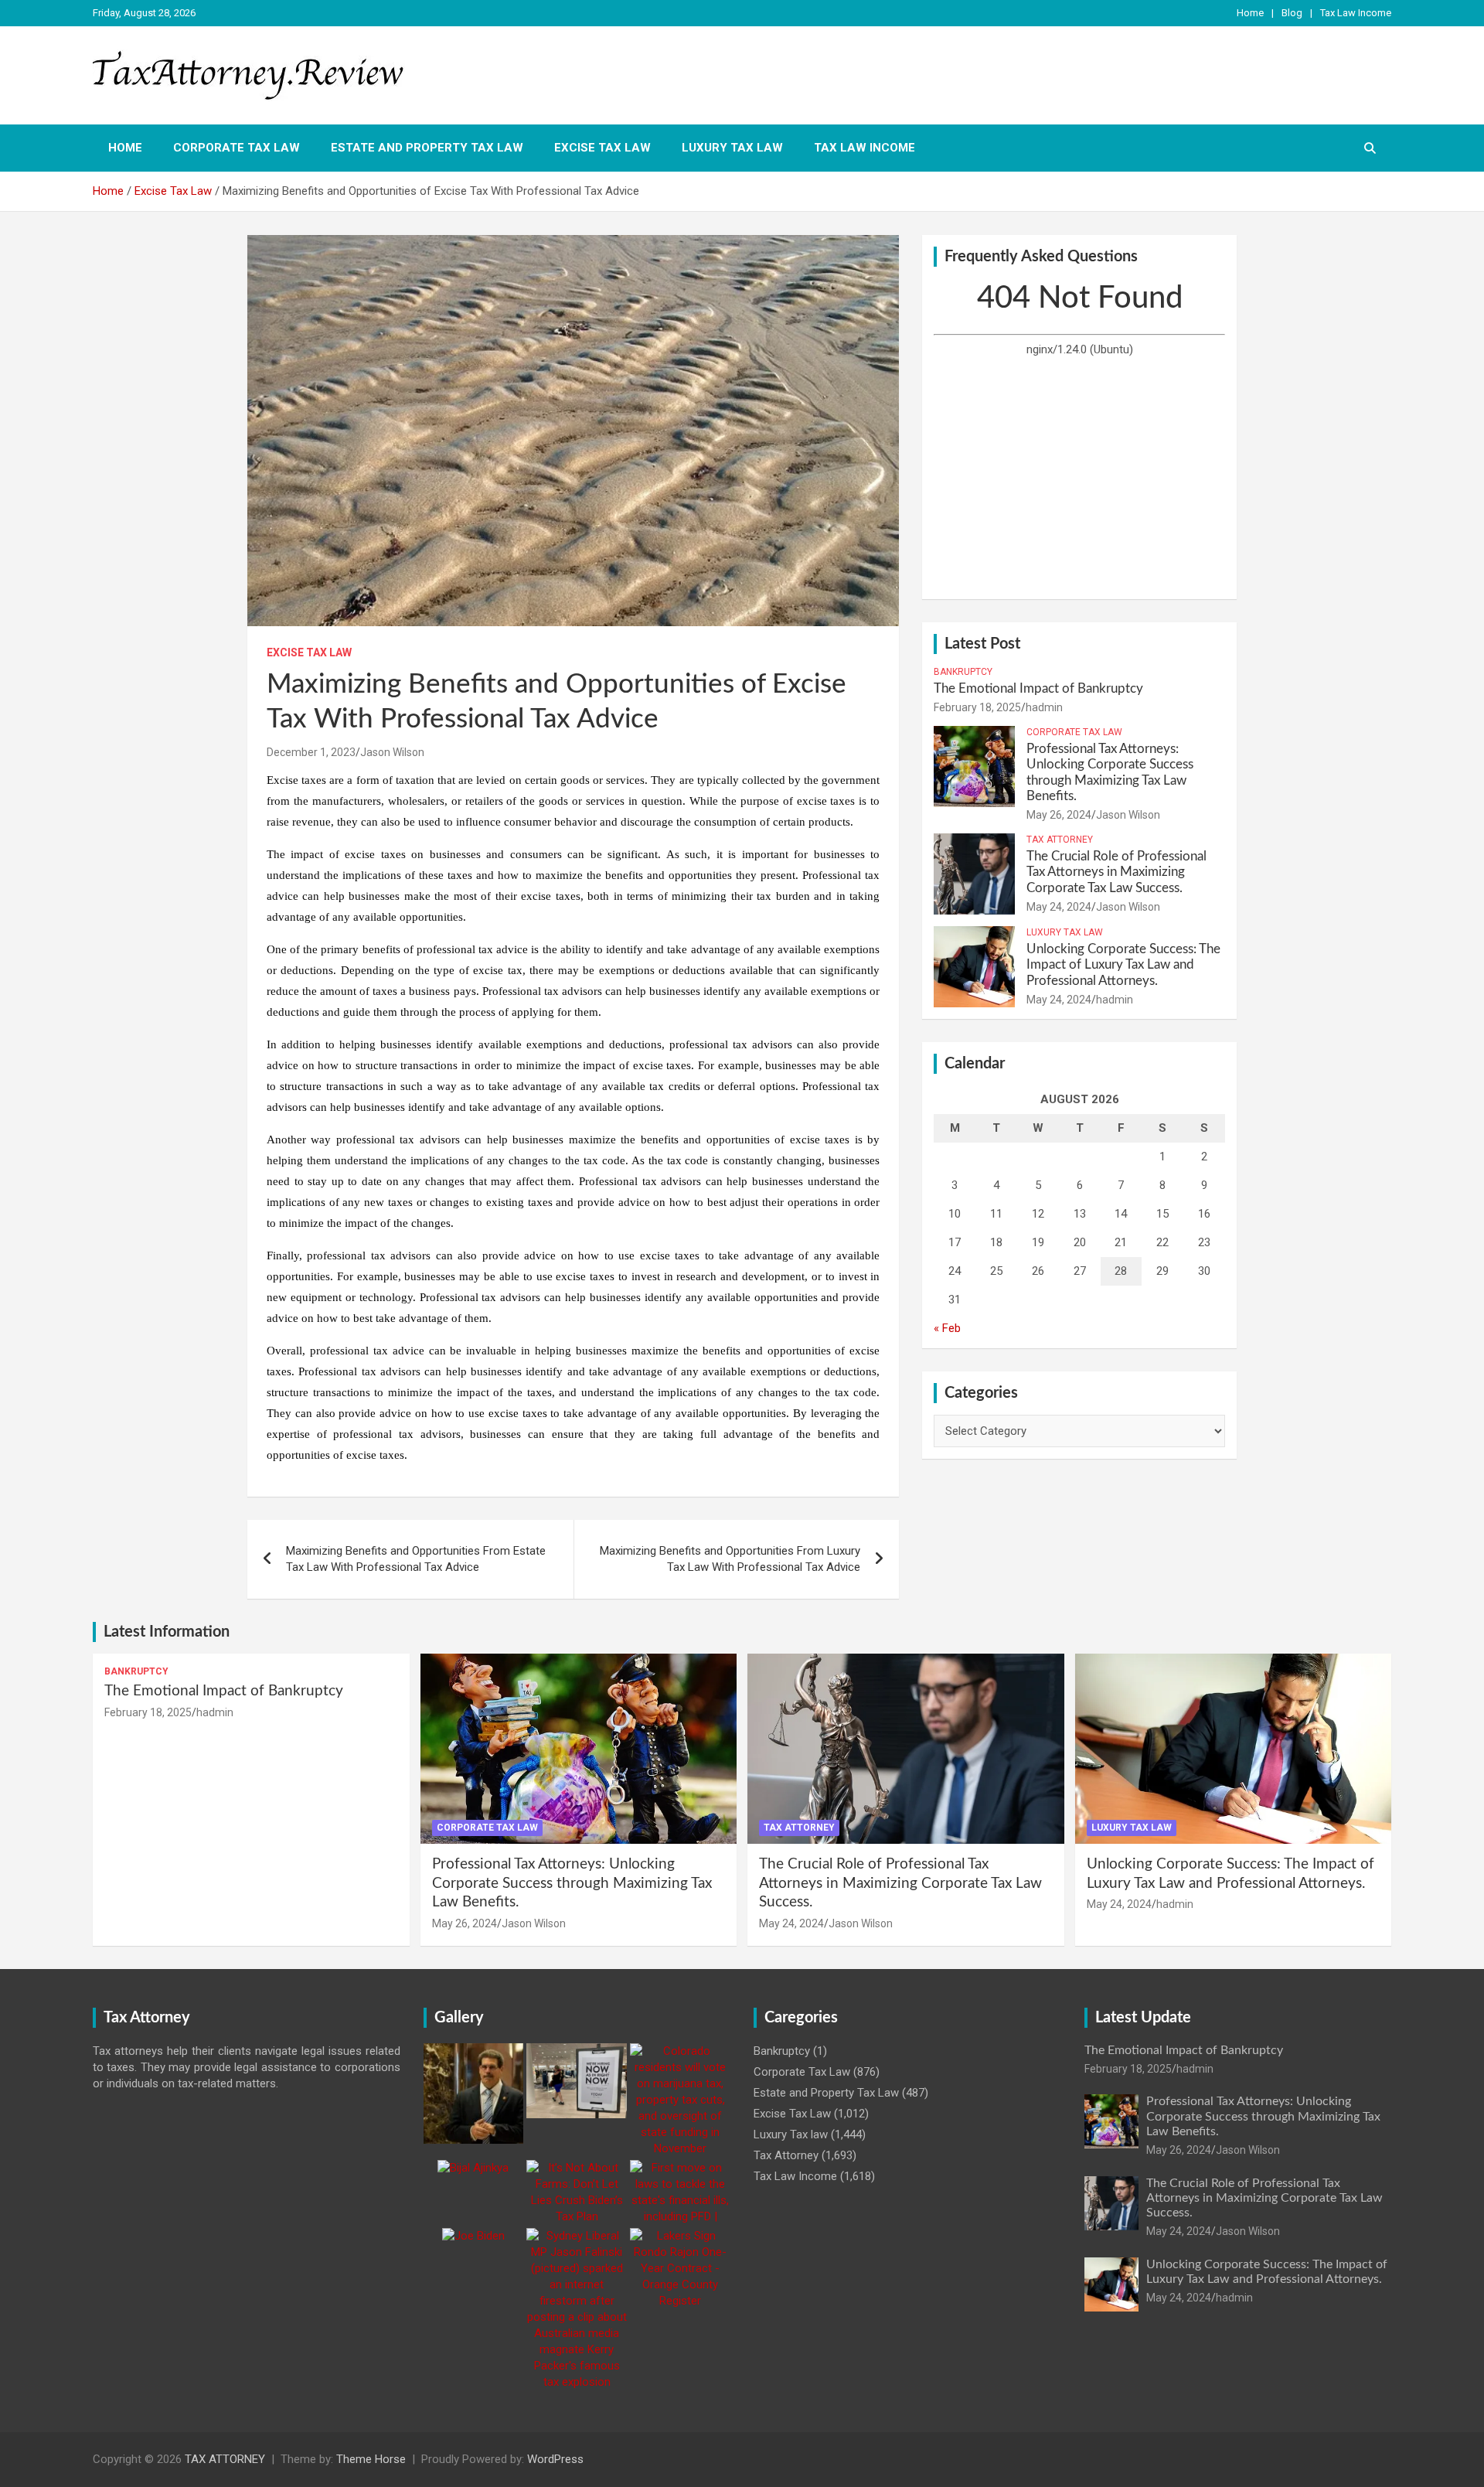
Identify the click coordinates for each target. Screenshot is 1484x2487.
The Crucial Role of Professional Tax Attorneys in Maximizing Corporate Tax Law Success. (1116, 872)
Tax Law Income (1356, 13)
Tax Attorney (1060, 840)
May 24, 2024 (1059, 907)
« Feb (947, 1328)
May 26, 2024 (1059, 815)
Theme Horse (371, 2459)
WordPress (555, 2459)
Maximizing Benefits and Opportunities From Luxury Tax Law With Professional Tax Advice (730, 1559)
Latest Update (1143, 2018)
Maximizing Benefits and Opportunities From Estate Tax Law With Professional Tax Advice (416, 1559)
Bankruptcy (963, 672)
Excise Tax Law (602, 148)
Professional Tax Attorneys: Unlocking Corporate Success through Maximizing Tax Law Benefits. (572, 1883)
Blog (1292, 13)
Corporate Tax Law (237, 148)
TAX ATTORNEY (225, 2459)
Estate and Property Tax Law (427, 148)
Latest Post (982, 644)
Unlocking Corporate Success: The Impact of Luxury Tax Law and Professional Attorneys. (1123, 965)
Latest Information (167, 1632)
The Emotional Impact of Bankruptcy (1038, 688)
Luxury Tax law (732, 148)
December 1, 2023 (311, 752)
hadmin (1044, 707)
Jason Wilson (392, 752)
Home (1250, 13)
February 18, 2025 (977, 707)
